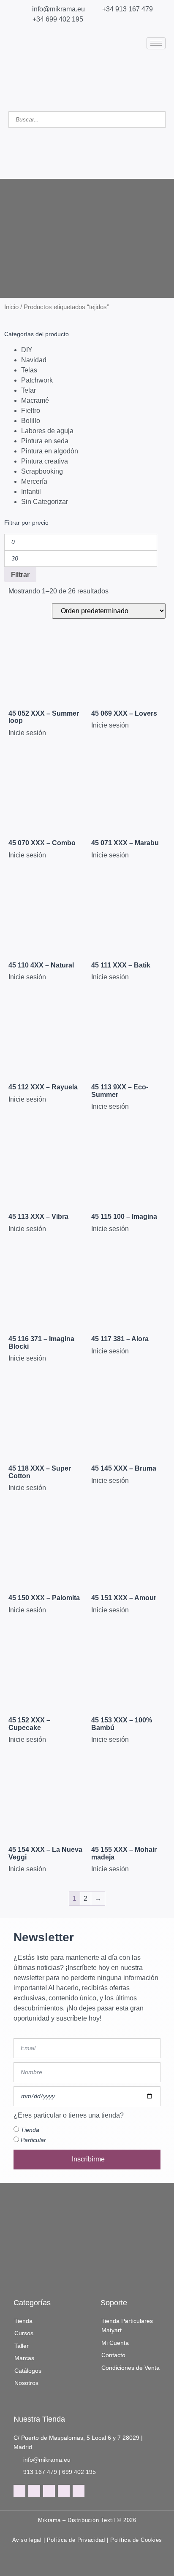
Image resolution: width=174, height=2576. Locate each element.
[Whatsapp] (79, 2491)
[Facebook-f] (19, 2491)
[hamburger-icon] (156, 43)
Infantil (31, 492)
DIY (27, 350)
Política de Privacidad (76, 2540)
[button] (87, 133)
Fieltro (31, 411)
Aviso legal (27, 2540)
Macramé (35, 400)
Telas (29, 370)
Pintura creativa (45, 461)
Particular (33, 2140)
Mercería (34, 481)
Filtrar (20, 574)
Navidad (34, 360)
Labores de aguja (47, 431)
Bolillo (31, 421)
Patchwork (37, 380)
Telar (29, 390)
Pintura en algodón (50, 451)
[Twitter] (49, 2491)
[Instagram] (34, 2491)
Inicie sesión (27, 733)
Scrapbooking (42, 471)
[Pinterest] (64, 2491)
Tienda (30, 2130)
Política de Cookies (136, 2540)
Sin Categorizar (45, 502)
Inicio (11, 307)
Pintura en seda (45, 441)
